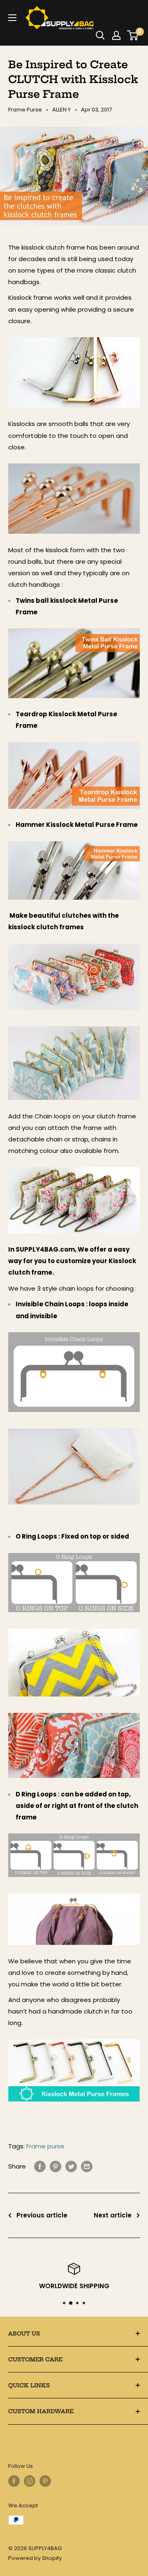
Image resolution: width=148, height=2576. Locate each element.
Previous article (42, 2215)
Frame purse (45, 2146)
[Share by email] (87, 2166)
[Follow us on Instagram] (30, 2481)
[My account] (116, 35)
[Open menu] (12, 18)
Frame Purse (25, 110)
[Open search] (100, 35)
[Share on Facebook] (40, 2166)
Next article (113, 2215)
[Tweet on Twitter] (71, 2166)
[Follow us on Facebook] (14, 2481)
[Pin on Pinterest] (55, 2166)
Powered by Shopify (35, 2558)
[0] (133, 35)
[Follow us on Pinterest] (45, 2481)
